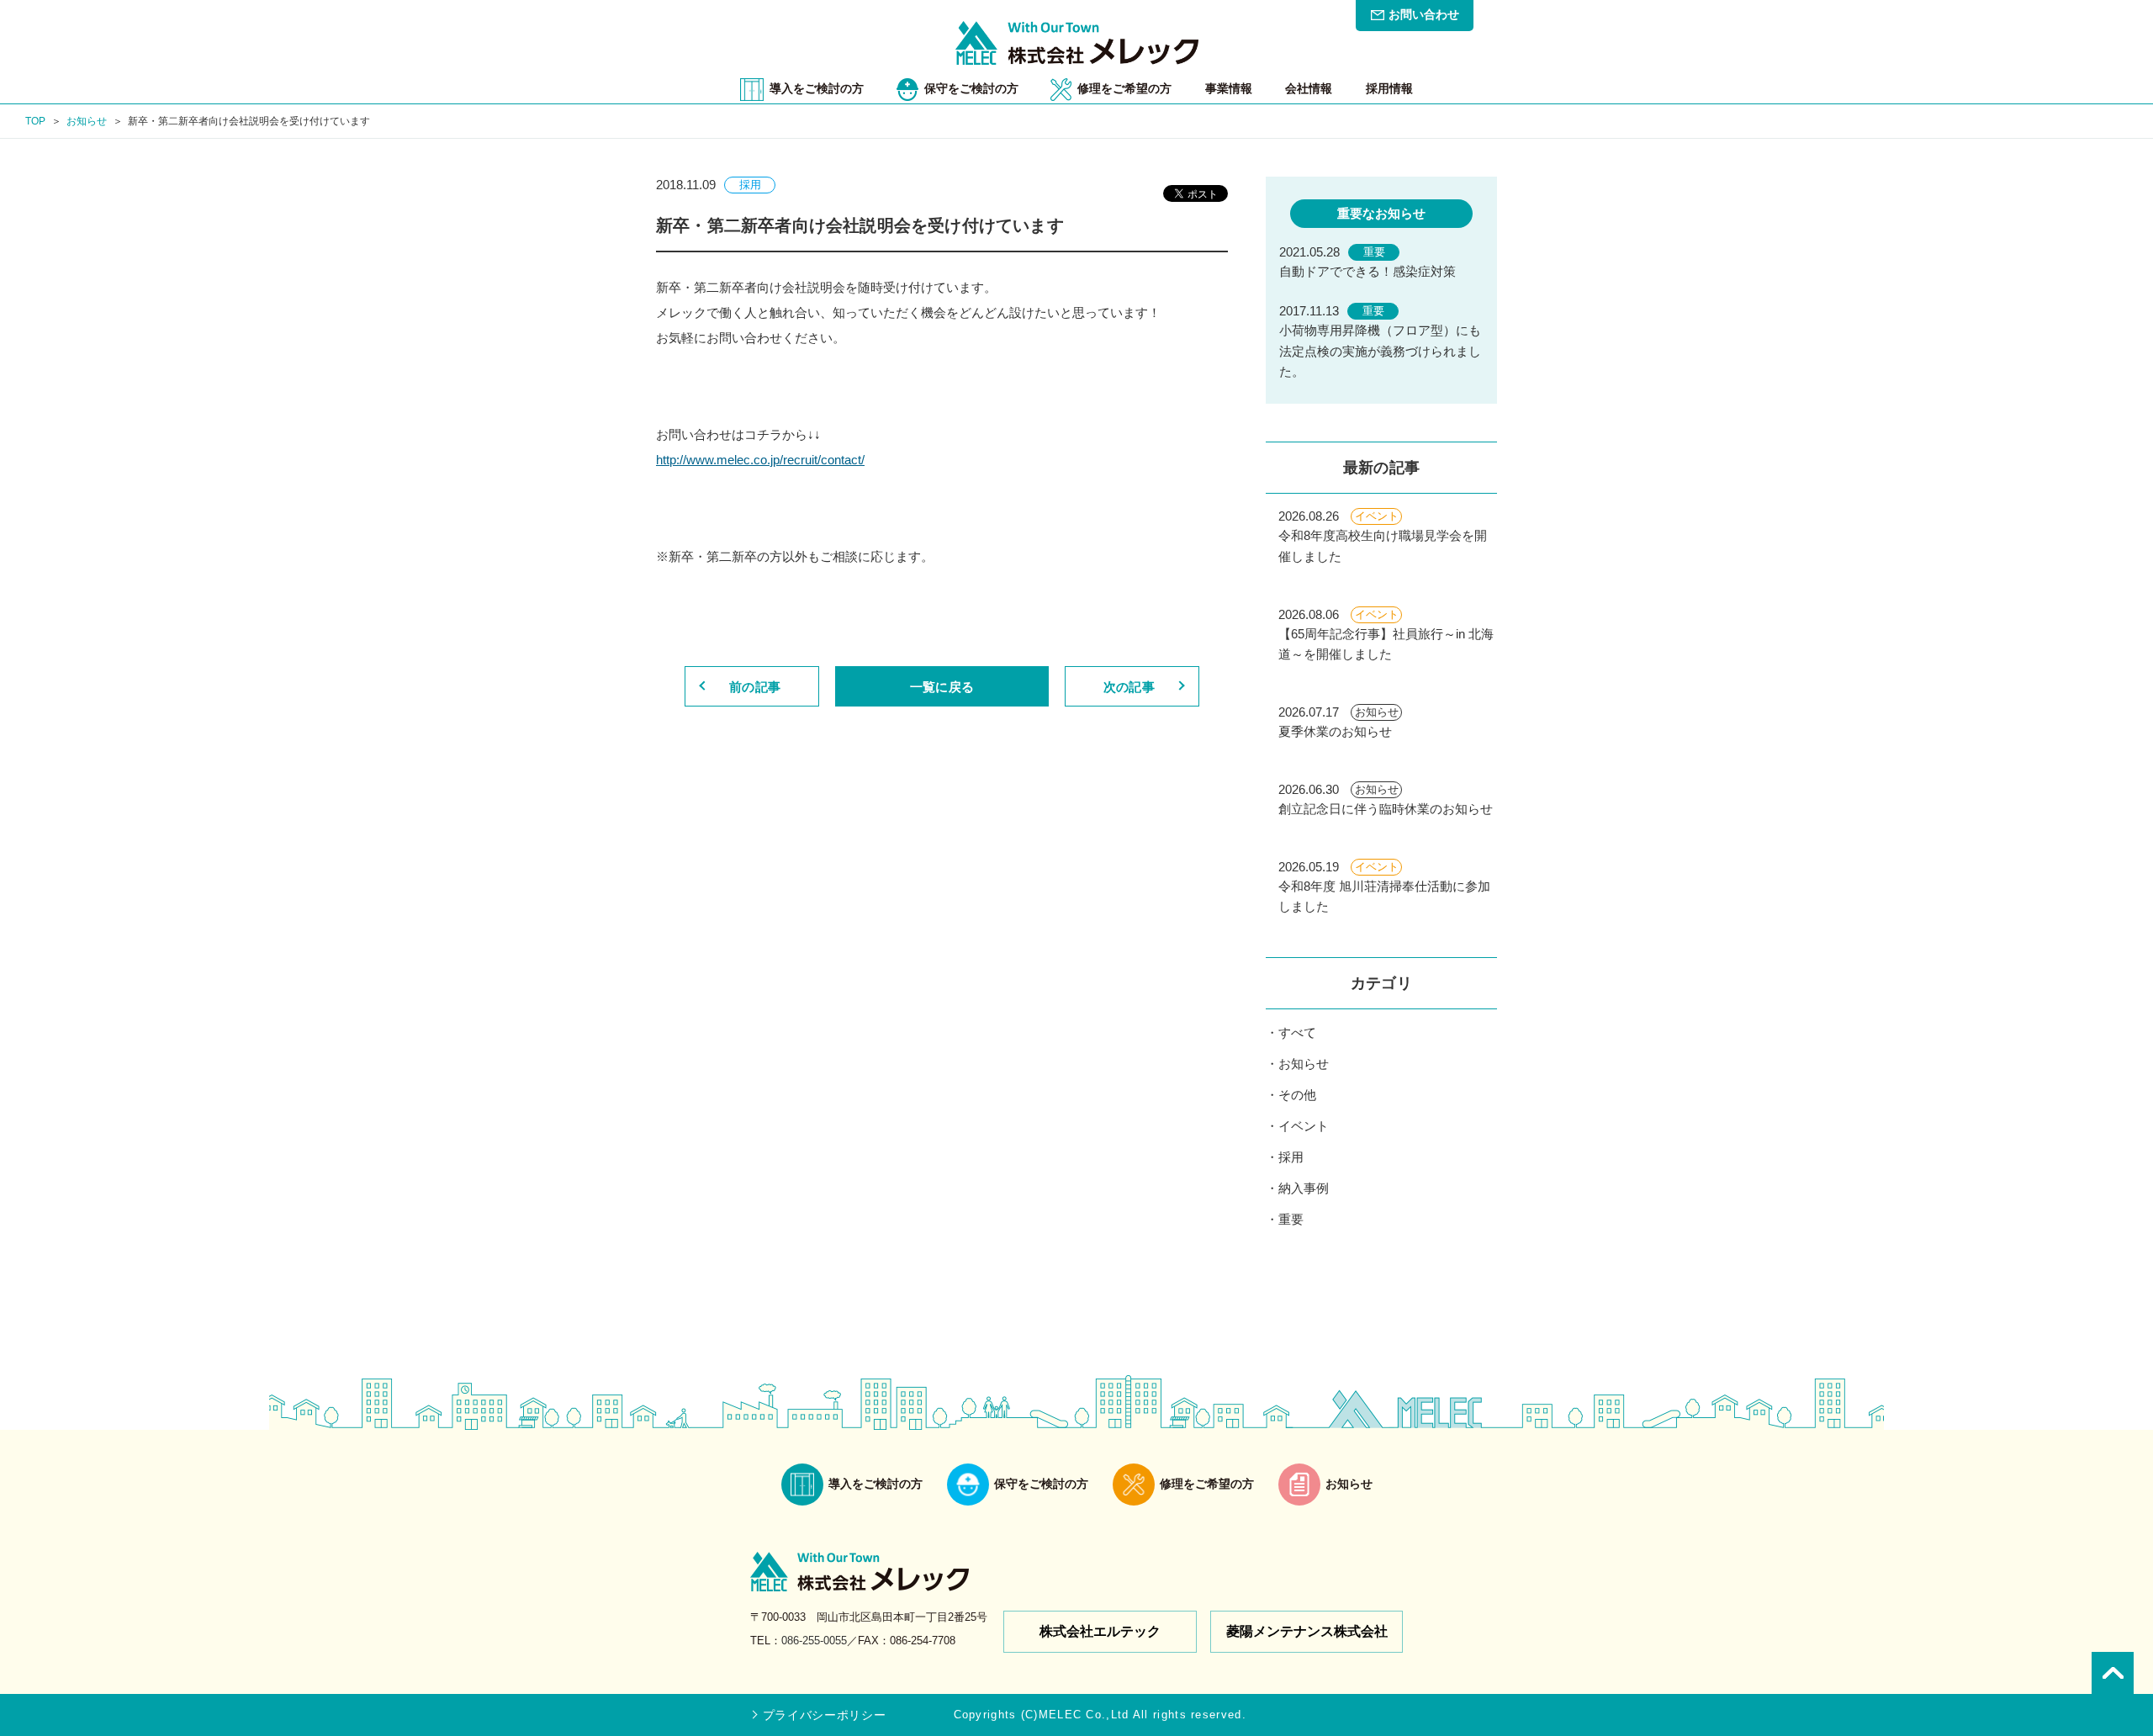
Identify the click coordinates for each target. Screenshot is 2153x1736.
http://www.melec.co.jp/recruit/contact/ (760, 460)
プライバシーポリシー (825, 1715)
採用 (1291, 1157)
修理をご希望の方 (1124, 88)
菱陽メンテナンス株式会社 (1307, 1631)
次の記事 (1129, 687)
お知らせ (87, 121)
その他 (1297, 1095)
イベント (1304, 1126)
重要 (1291, 1219)
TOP (35, 121)
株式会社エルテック (1100, 1631)
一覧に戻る (942, 687)
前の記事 (755, 687)
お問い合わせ (1424, 14)
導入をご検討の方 (817, 88)
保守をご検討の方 (971, 88)
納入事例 (1304, 1188)
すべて (1297, 1032)
